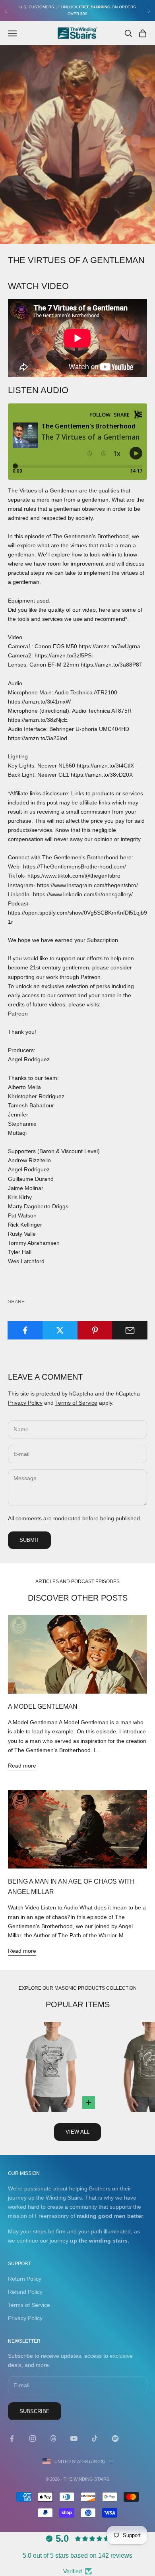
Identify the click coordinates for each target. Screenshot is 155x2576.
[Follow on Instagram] (33, 2438)
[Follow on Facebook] (12, 2438)
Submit (29, 1540)
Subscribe (35, 2411)
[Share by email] (130, 1330)
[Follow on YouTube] (74, 2438)
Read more (22, 1766)
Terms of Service (76, 1403)
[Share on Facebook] (25, 1330)
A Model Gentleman (43, 1706)
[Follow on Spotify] (115, 2438)
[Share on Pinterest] (95, 1330)
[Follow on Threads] (53, 2438)
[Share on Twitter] (60, 1330)
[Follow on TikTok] (95, 2438)
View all (77, 2132)
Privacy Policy (25, 1403)
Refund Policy (25, 2292)
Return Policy (25, 2279)
